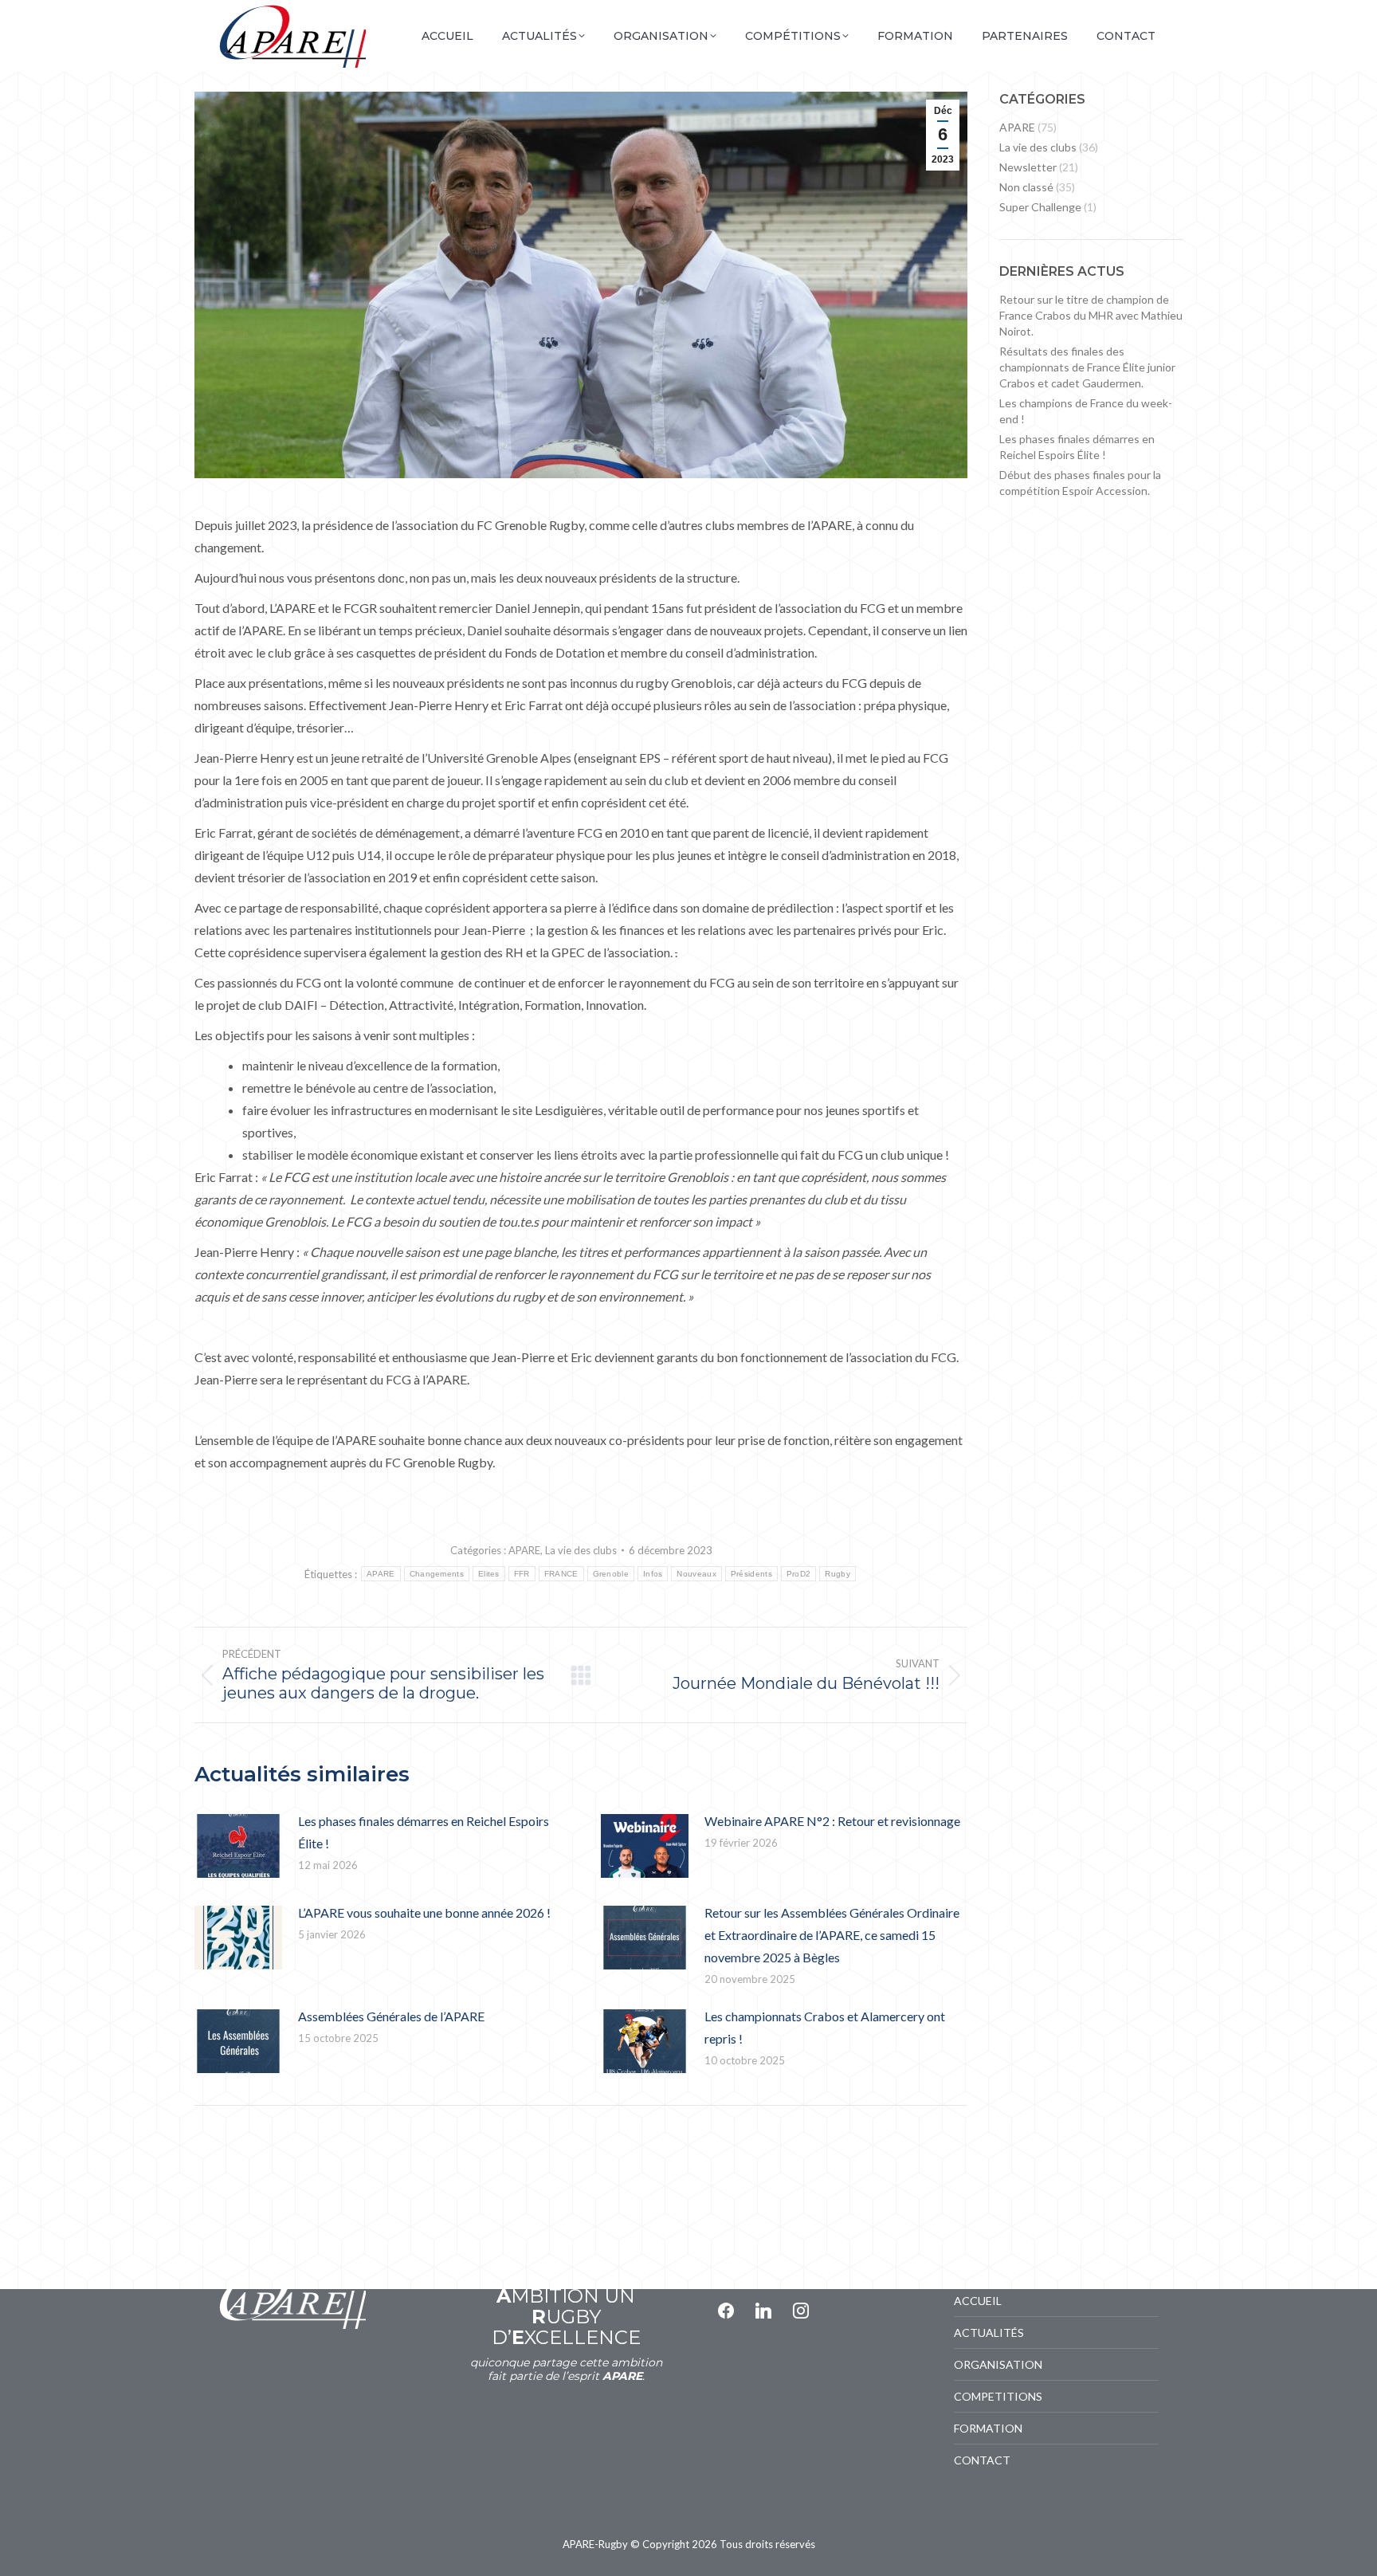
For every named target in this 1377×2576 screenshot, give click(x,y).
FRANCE (561, 1574)
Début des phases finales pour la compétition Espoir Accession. (1080, 483)
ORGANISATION (998, 2364)
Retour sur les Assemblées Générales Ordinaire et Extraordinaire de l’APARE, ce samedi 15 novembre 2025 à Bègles (832, 1935)
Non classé (1026, 187)
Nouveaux (696, 1574)
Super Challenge (1040, 207)
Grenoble (611, 1574)
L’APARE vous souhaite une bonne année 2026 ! (424, 1912)
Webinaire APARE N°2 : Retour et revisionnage (832, 1821)
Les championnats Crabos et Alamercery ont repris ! (825, 2027)
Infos (653, 1574)
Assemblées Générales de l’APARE (391, 2016)
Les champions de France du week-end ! (1086, 411)
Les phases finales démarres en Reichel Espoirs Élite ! (424, 1832)
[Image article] (238, 1846)
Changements (437, 1574)
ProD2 (799, 1574)
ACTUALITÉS (989, 2333)
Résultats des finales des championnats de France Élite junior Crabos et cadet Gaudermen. (1087, 367)
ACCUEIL (978, 2301)
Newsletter (1028, 167)
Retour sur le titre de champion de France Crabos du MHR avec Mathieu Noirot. (1091, 315)
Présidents (751, 1574)
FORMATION (988, 2428)
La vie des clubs (581, 1550)
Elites (489, 1574)
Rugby (838, 1574)
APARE (524, 1550)
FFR (522, 1574)
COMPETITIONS (998, 2396)
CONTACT (982, 2460)
